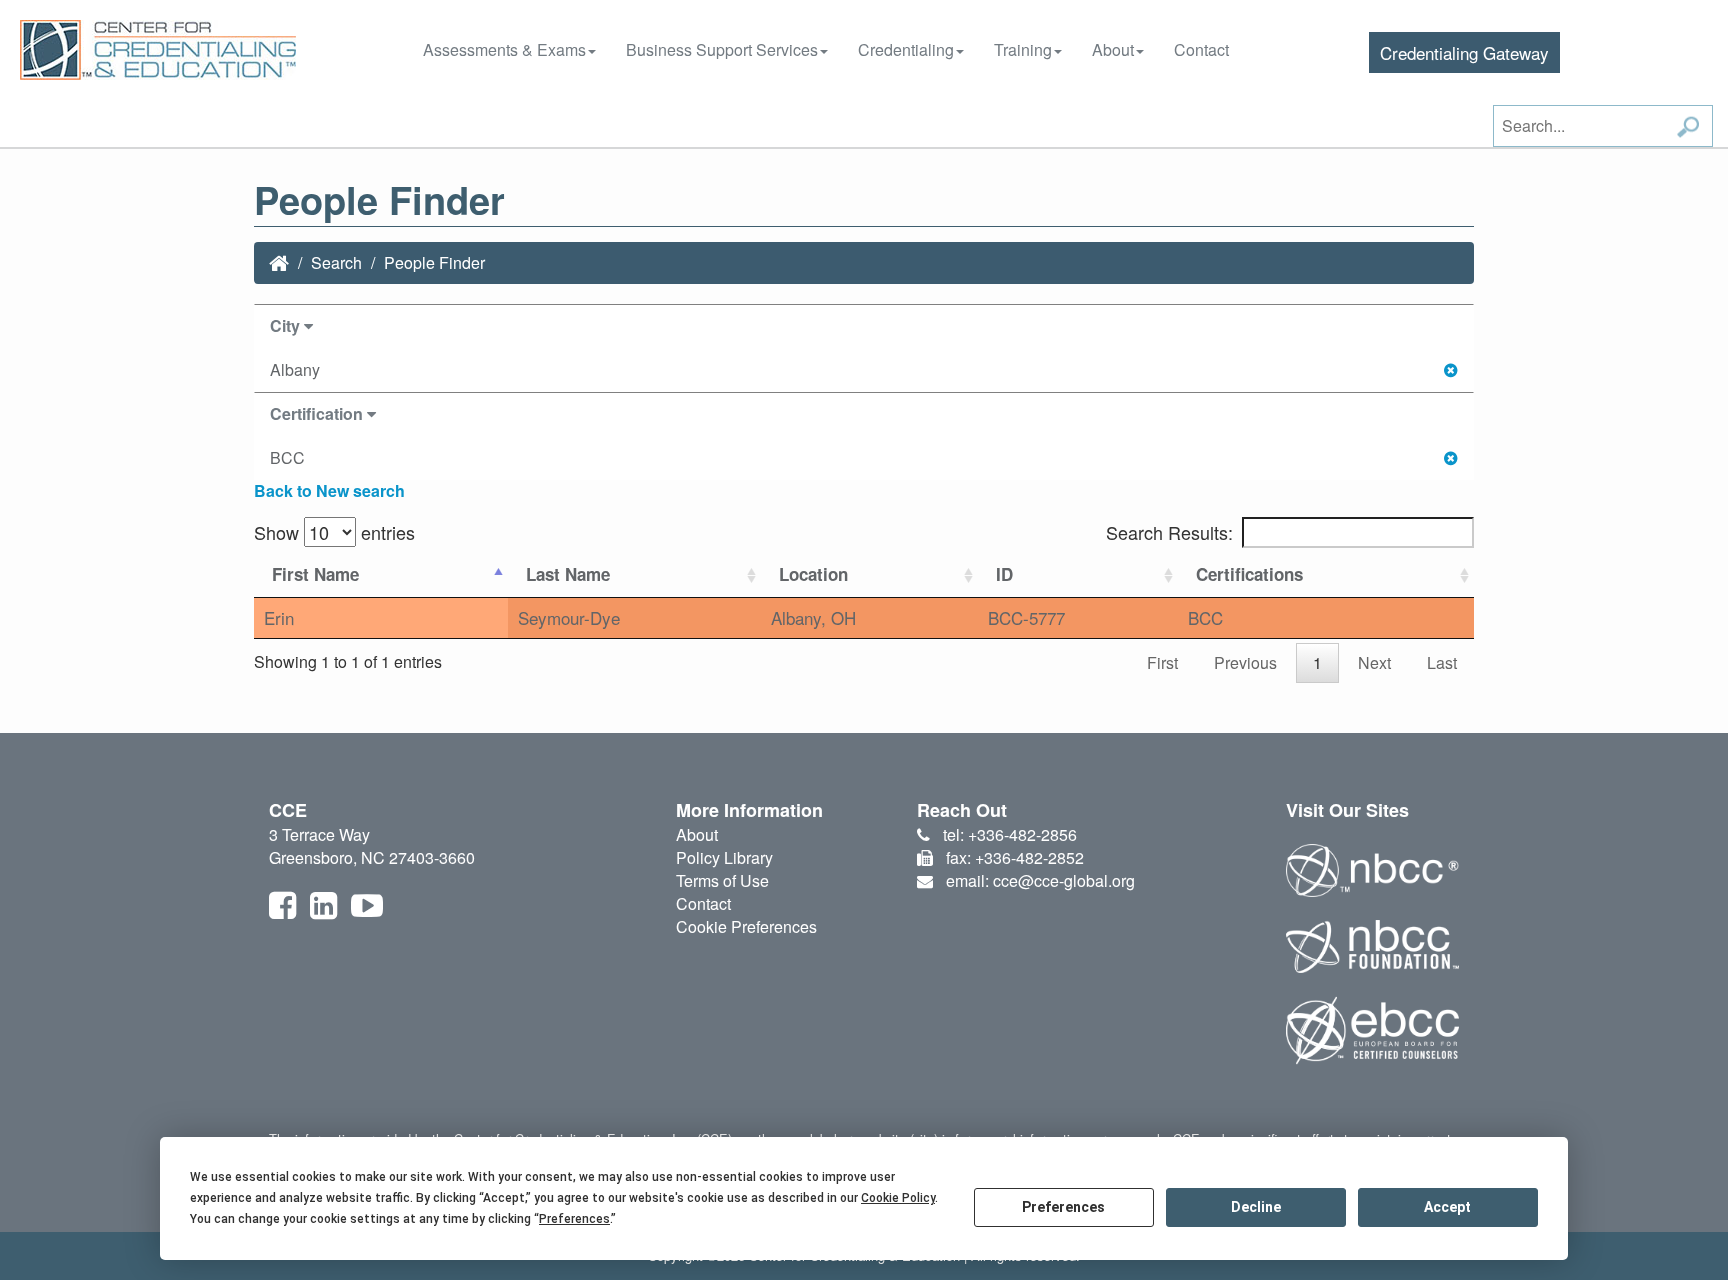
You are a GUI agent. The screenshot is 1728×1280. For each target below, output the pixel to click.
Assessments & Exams (504, 49)
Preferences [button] (574, 1219)
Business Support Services (722, 49)
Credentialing (906, 49)
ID (1004, 574)
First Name (315, 574)
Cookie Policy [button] (898, 1198)
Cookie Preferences (746, 926)
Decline (1256, 1207)
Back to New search (329, 490)
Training (1023, 49)
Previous (1245, 662)
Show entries (334, 532)
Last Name (568, 574)
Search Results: (1169, 532)
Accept (1447, 1207)
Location (813, 574)
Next (1374, 662)
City (287, 325)
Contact (1201, 49)
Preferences (1063, 1207)
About (1113, 49)
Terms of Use (722, 880)
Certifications (1249, 574)
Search (336, 262)
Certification (318, 413)
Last (1442, 662)
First (1162, 662)
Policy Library (724, 857)
